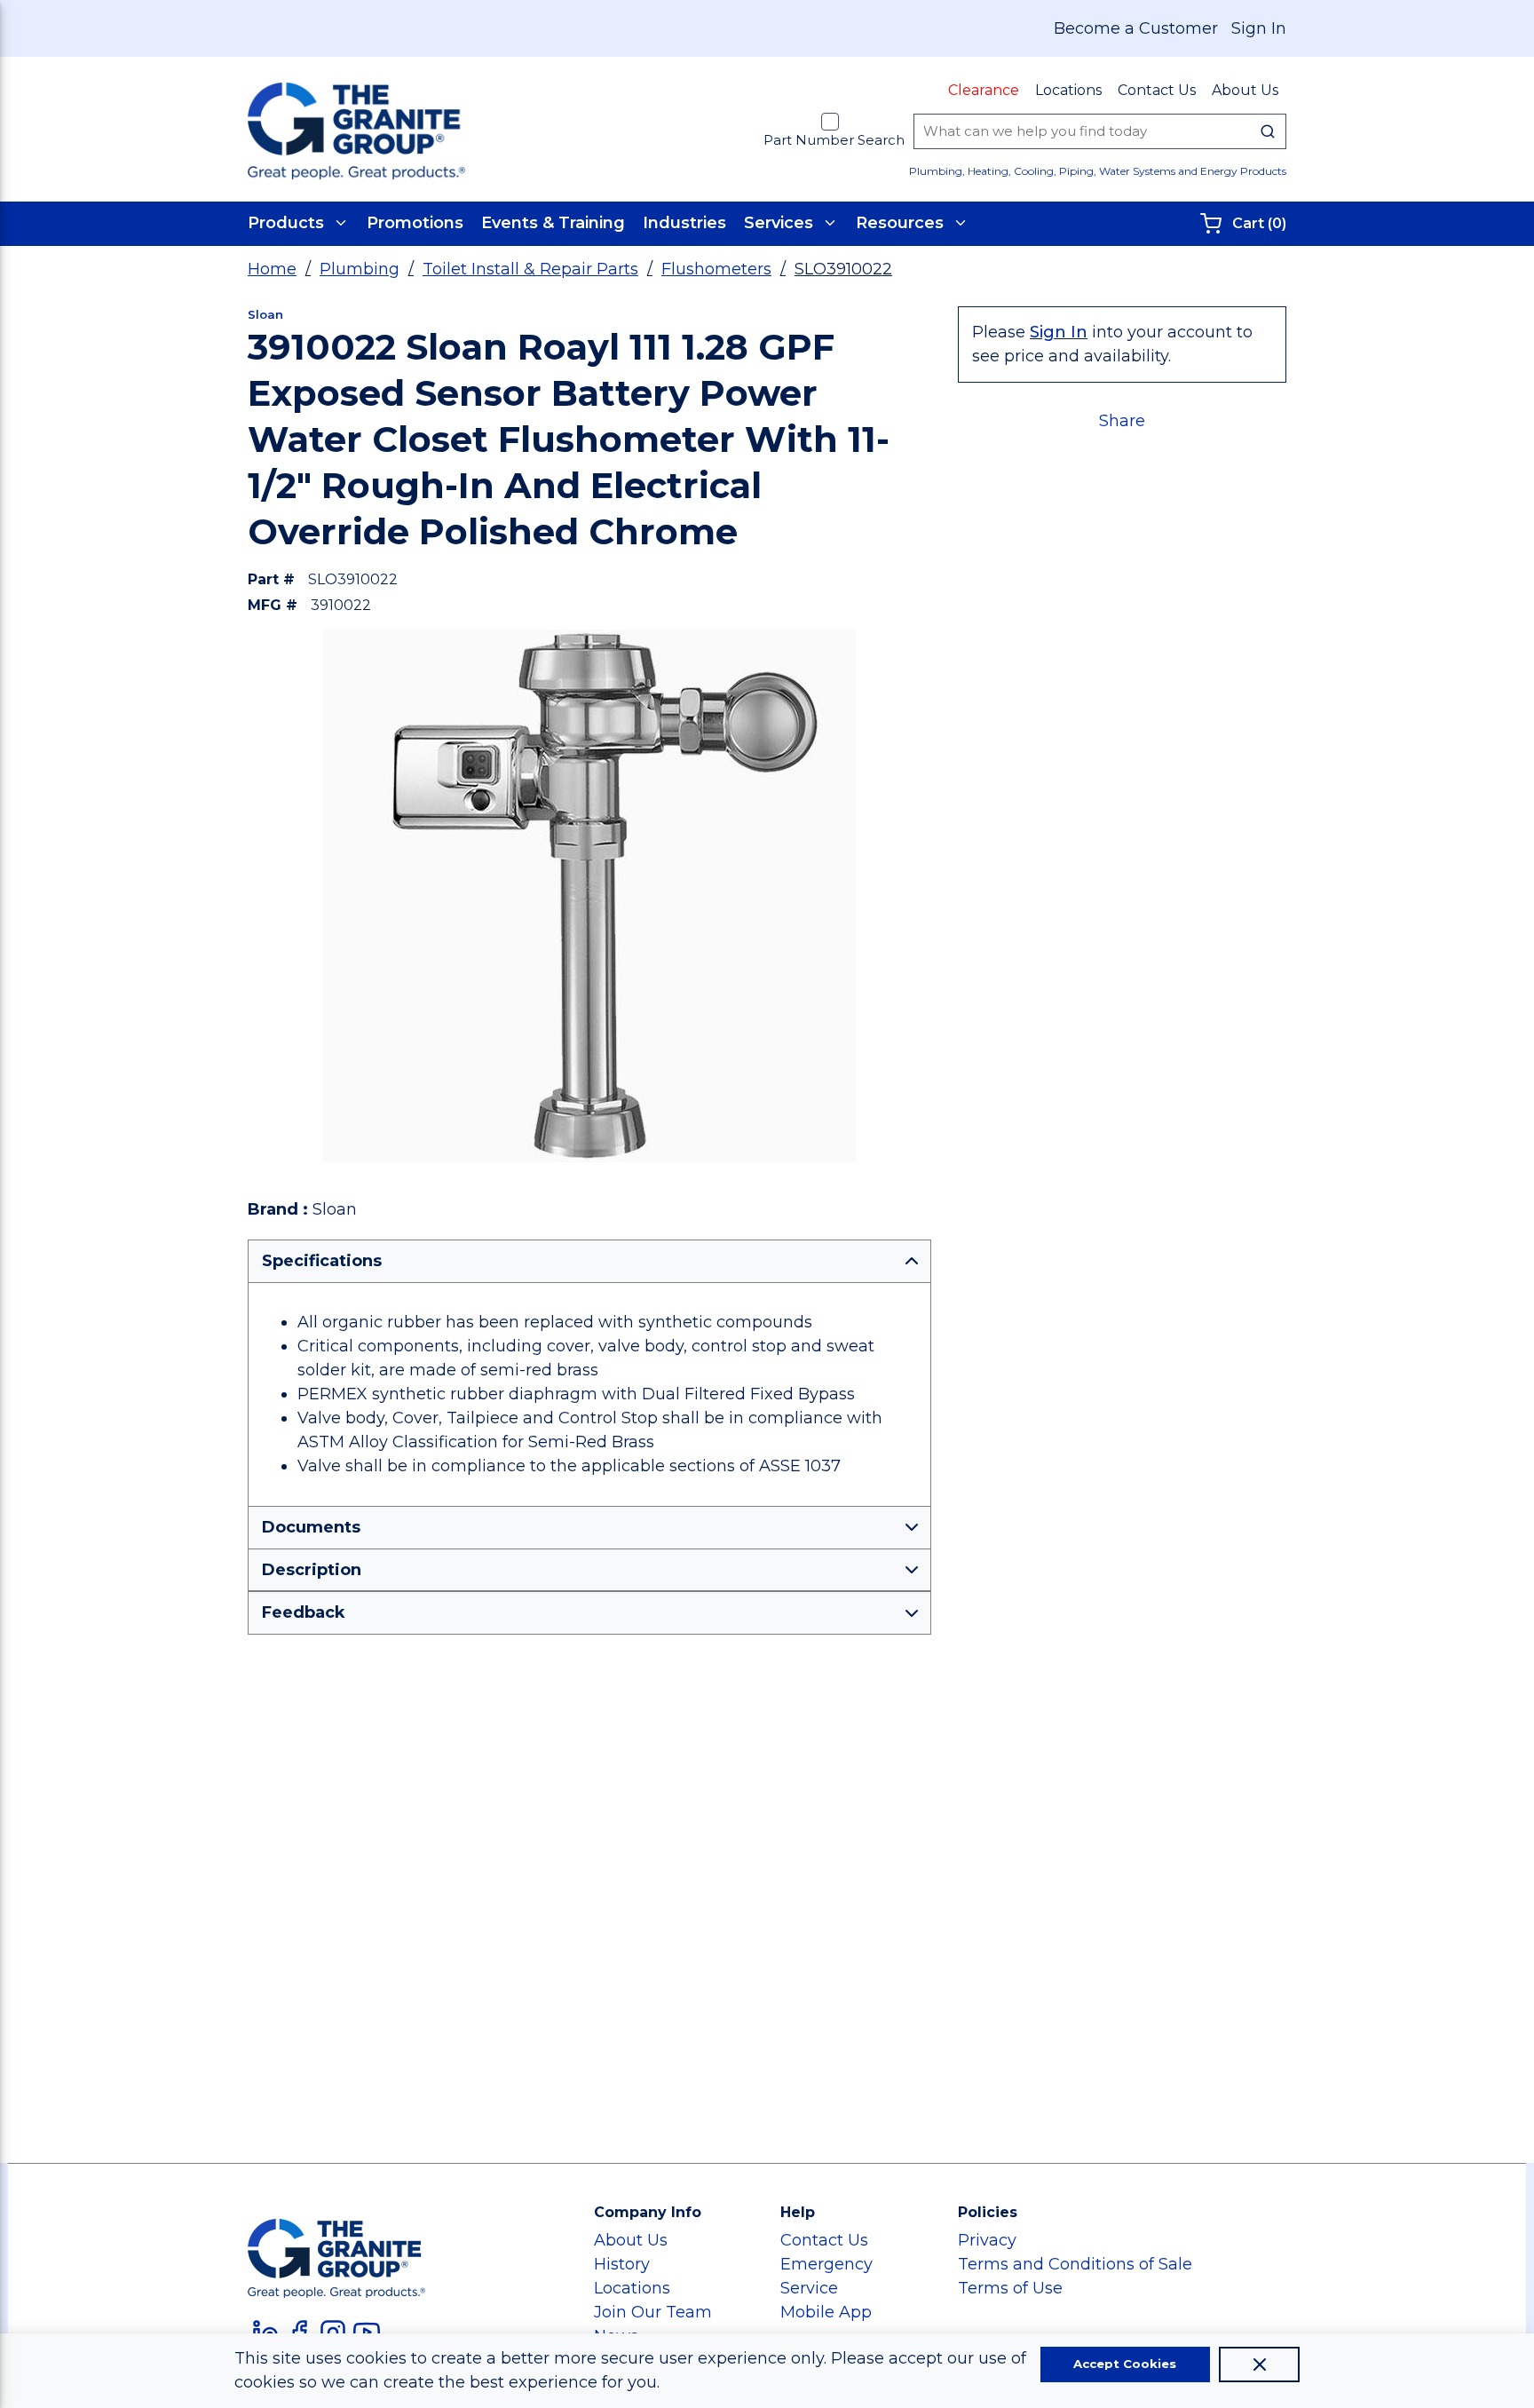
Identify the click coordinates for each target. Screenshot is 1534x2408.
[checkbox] (830, 122)
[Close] (1259, 2364)
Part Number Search (834, 140)
